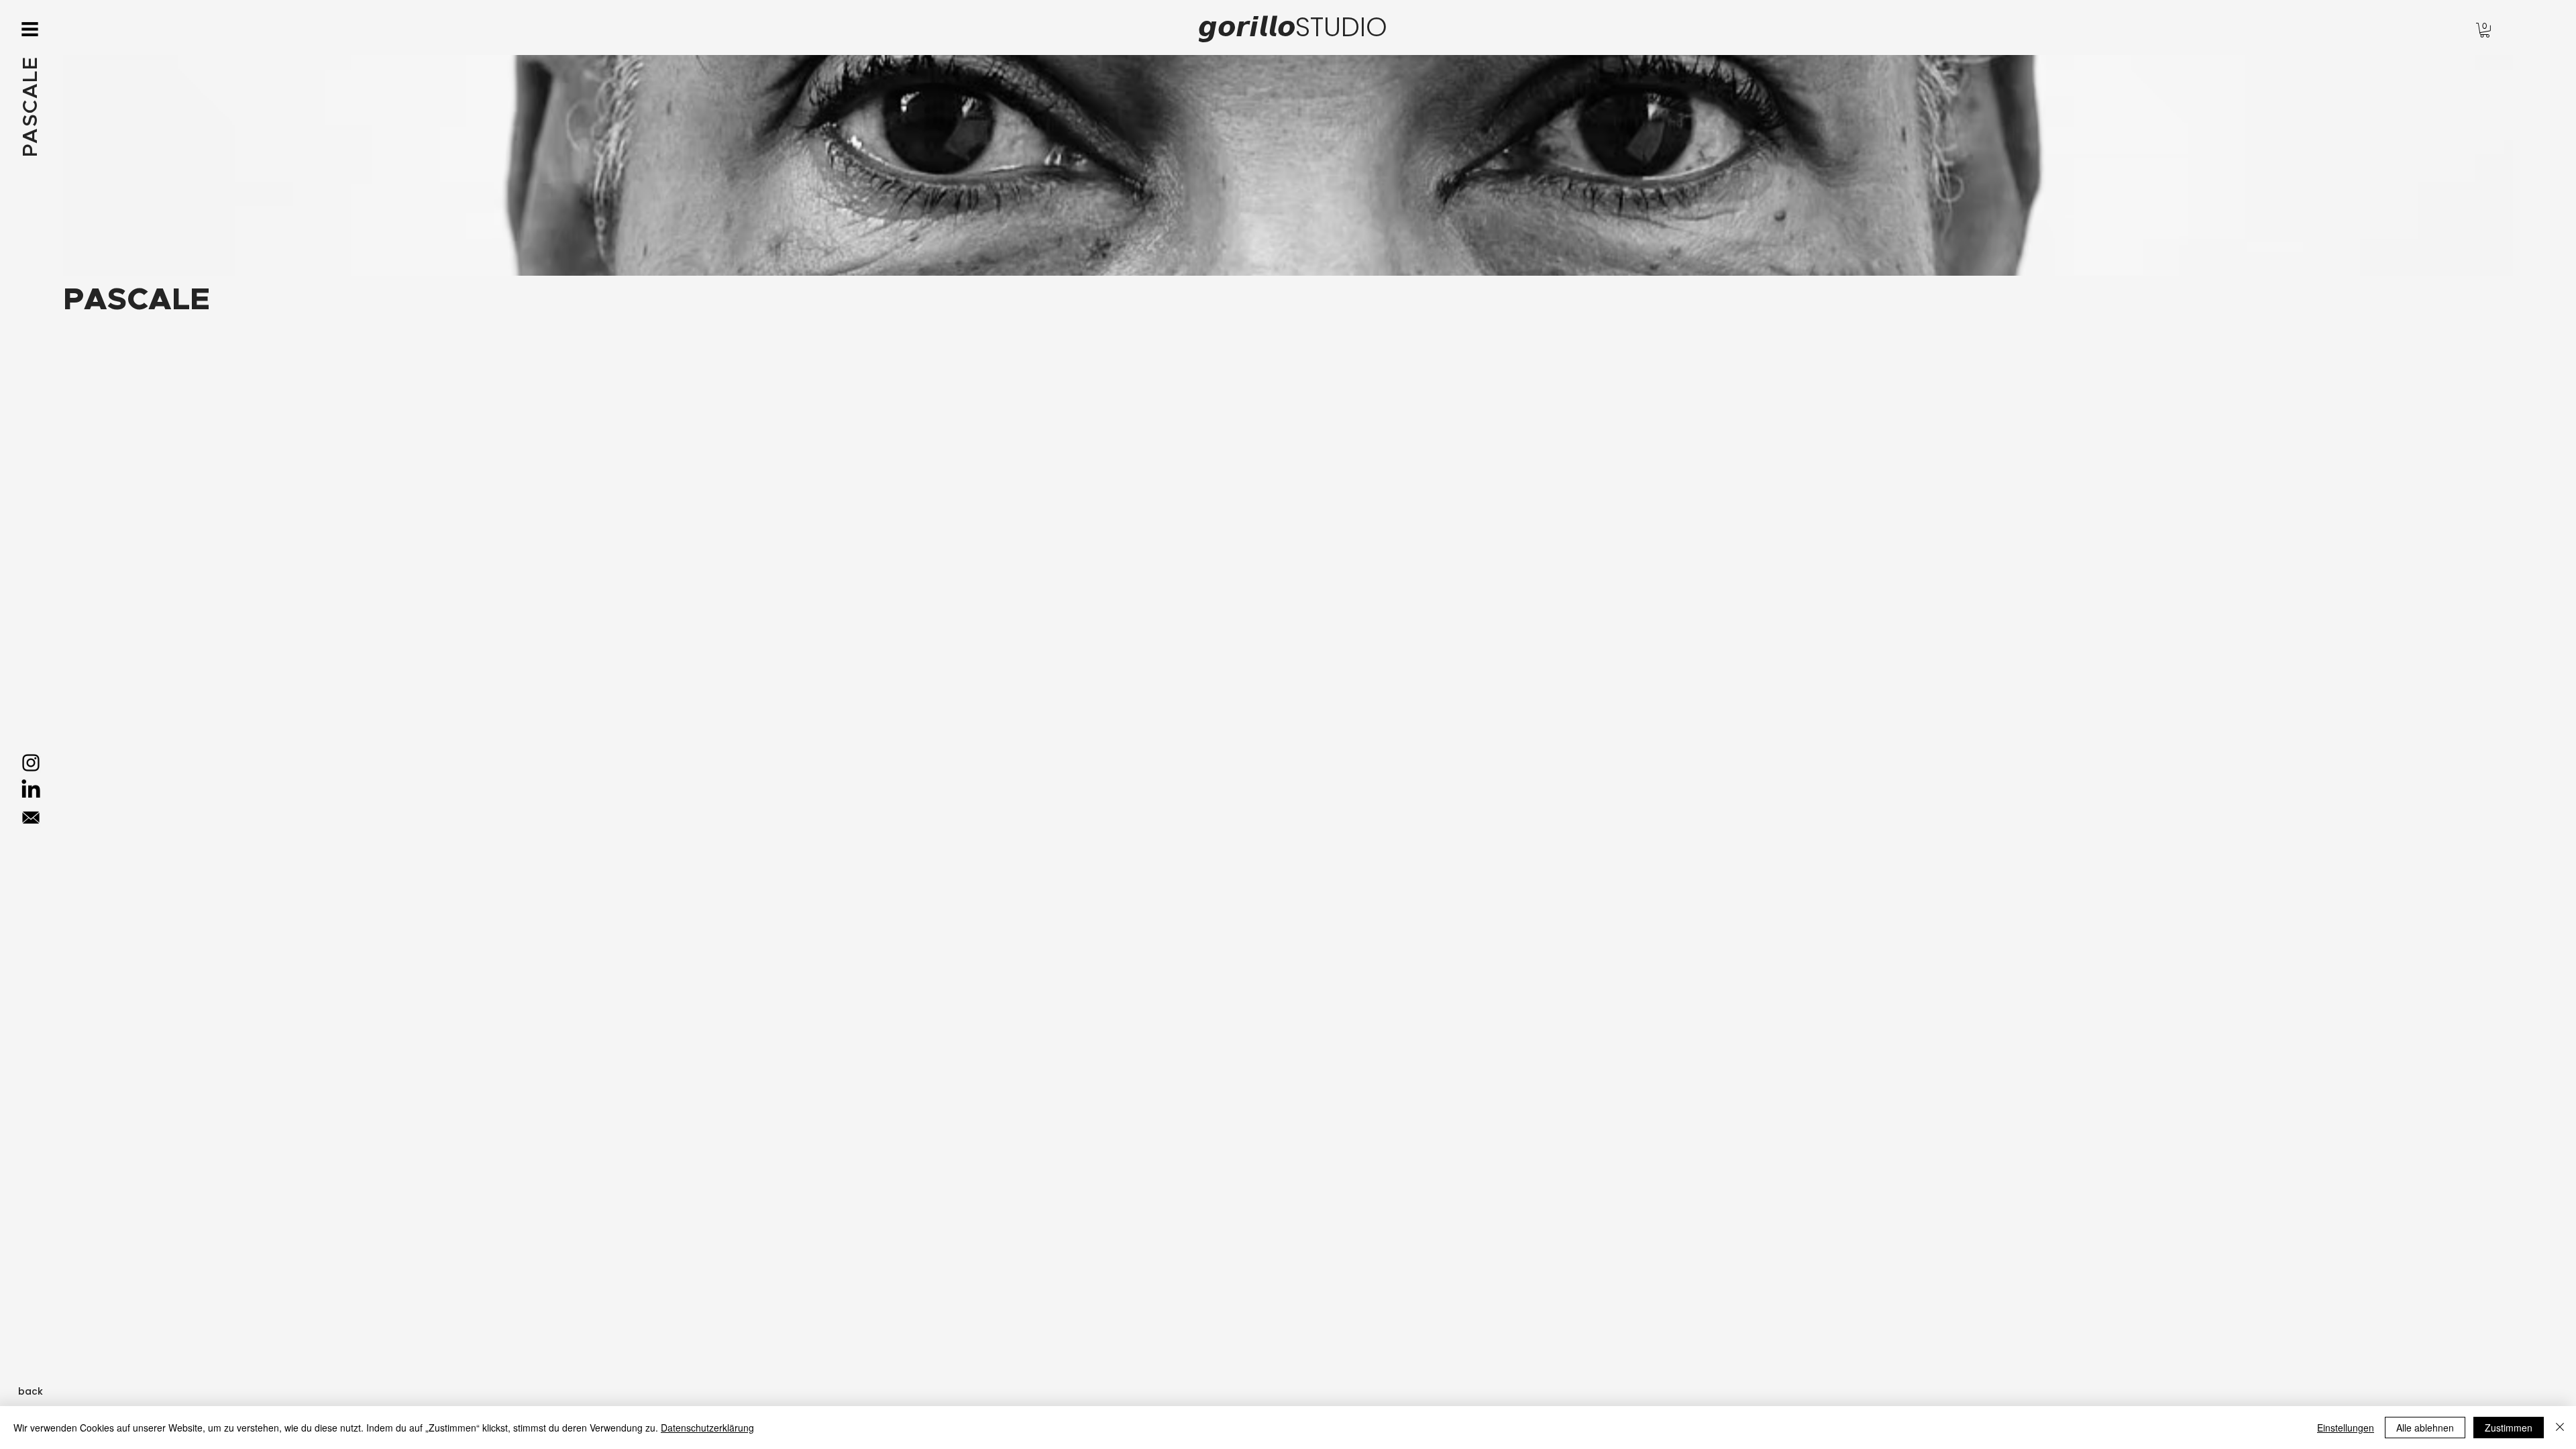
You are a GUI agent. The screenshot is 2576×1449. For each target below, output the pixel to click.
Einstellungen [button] (2346, 1428)
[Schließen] (2560, 1428)
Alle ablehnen (2425, 1428)
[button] (30, 29)
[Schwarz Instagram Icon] (31, 763)
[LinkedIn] (31, 790)
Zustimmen (2509, 1428)
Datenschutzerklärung (707, 1428)
